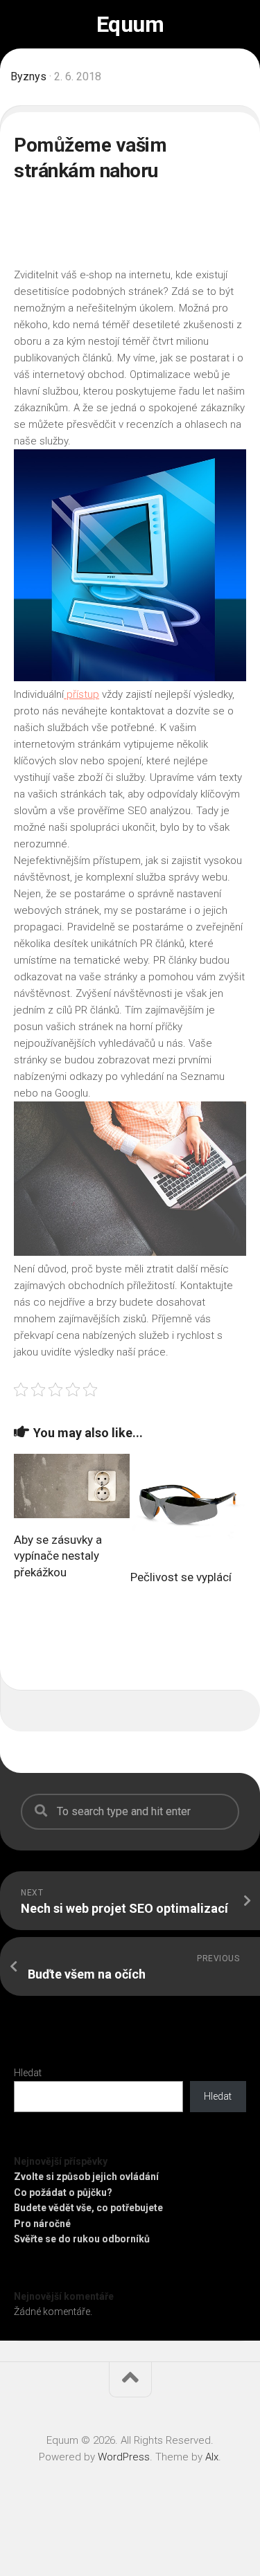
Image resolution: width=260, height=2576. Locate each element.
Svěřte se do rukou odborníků (82, 2239)
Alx (212, 2457)
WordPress (124, 2457)
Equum (130, 24)
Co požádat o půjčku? (63, 2192)
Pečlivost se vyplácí (181, 1577)
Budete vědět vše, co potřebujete (88, 2208)
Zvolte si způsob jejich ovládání (86, 2177)
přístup (81, 694)
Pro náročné (42, 2224)
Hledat (28, 2073)
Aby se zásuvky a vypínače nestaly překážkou (58, 1556)
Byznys (28, 76)
